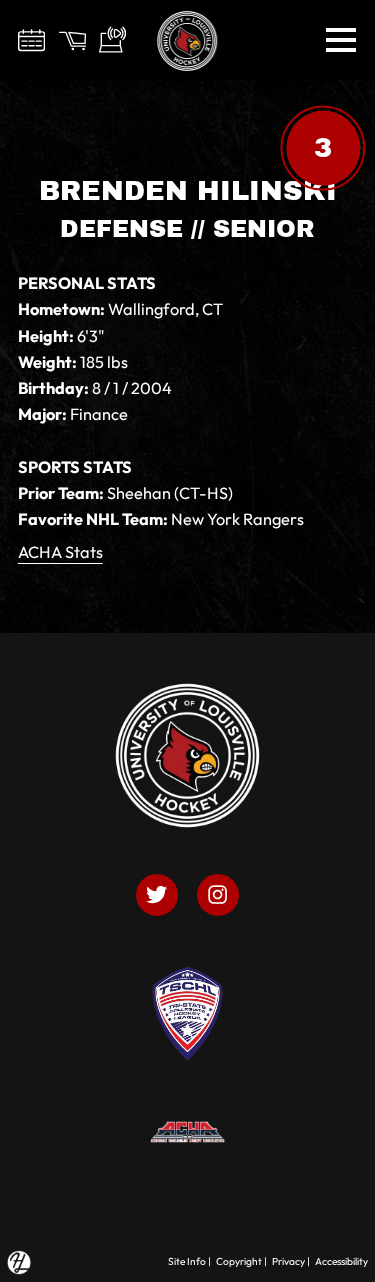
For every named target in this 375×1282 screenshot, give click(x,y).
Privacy (288, 1261)
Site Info (187, 1261)
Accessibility (341, 1261)
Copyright (239, 1261)
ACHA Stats (60, 552)
